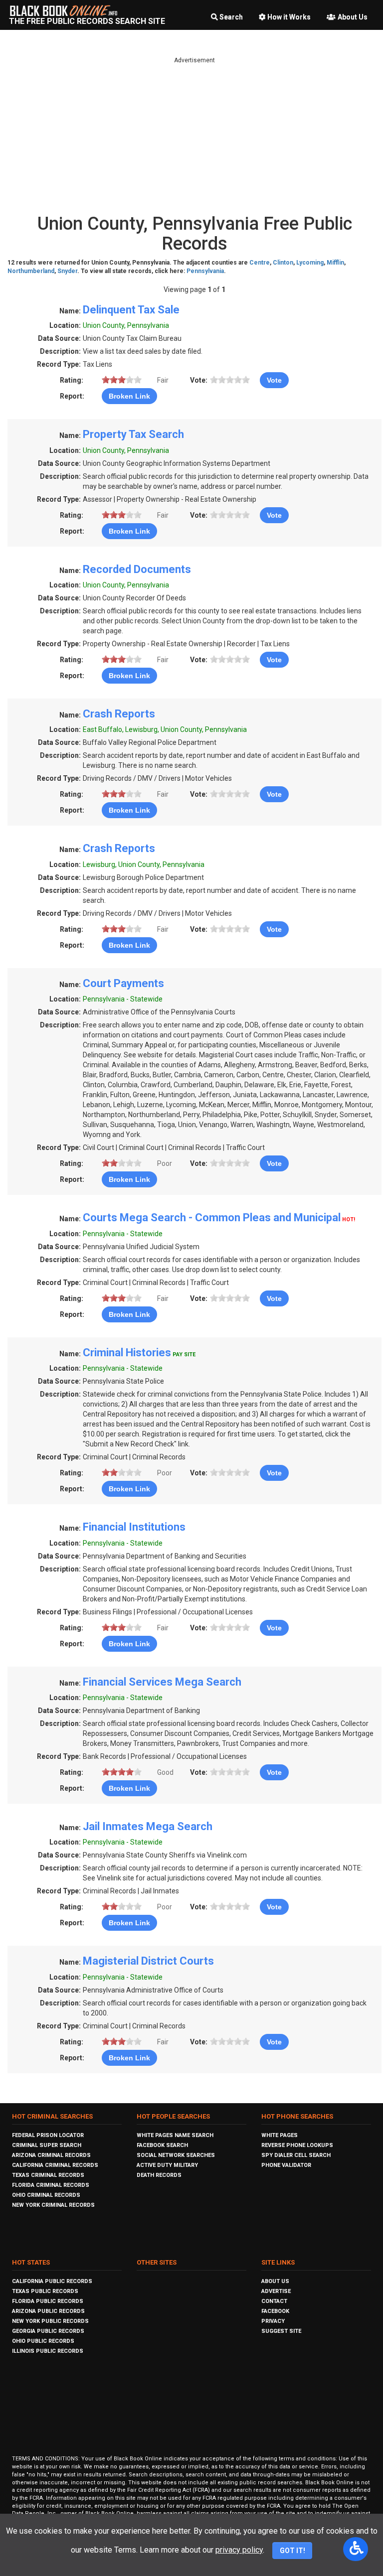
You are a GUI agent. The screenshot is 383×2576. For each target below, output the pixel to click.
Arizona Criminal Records (51, 2155)
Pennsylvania (205, 271)
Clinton (283, 263)
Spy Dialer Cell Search (296, 2155)
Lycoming (310, 263)
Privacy (273, 2321)
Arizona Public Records (48, 2311)
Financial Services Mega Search (162, 1682)
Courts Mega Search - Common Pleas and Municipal (212, 1217)
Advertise (276, 2291)
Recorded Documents (137, 569)
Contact (274, 2301)
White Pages (280, 2135)
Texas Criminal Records (48, 2175)
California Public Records (52, 2281)
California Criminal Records (55, 2165)
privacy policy (239, 2550)
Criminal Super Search (47, 2145)
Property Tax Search (133, 434)
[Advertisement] (194, 135)
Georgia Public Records (48, 2331)
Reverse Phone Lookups (297, 2145)
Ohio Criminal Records (46, 2195)
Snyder (67, 271)
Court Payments (123, 983)
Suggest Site (281, 2331)
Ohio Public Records (43, 2341)
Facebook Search (162, 2145)
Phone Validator (286, 2165)
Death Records (159, 2175)
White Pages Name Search (175, 2135)
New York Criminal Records (53, 2205)
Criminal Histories (127, 1353)
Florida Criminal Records (51, 2185)
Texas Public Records (45, 2291)
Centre (260, 263)
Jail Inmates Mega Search (148, 1826)
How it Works (289, 17)
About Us (353, 17)
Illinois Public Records (48, 2351)
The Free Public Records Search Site (87, 21)
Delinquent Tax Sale (131, 310)
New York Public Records (50, 2321)
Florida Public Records (48, 2301)
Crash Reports (119, 714)
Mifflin (335, 263)
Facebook (275, 2311)
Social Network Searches (176, 2155)
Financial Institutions (134, 1527)
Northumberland (31, 271)
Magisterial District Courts (148, 1961)
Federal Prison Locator (48, 2135)
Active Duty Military (167, 2165)
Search (231, 17)
